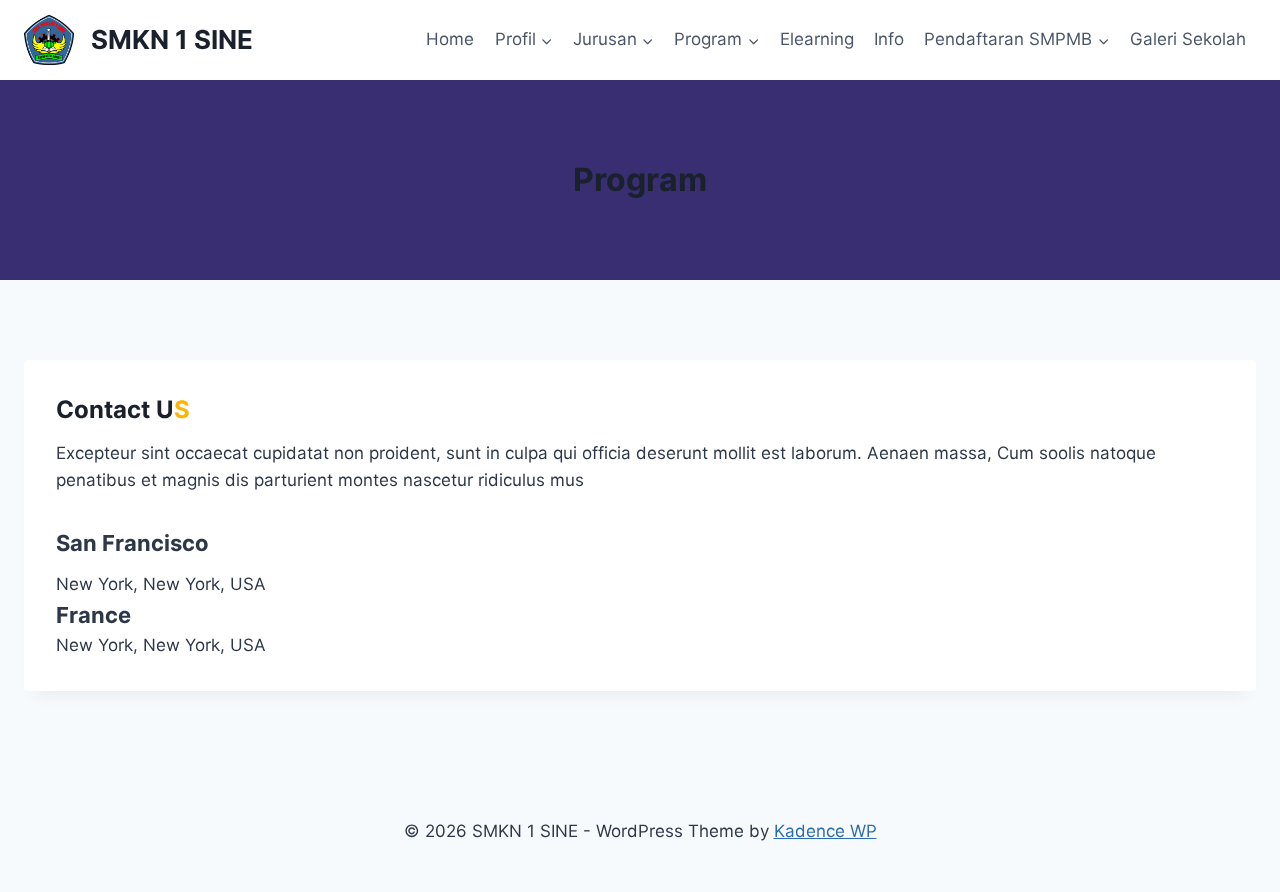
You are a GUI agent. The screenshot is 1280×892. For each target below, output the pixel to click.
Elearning (817, 39)
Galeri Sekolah (1188, 39)
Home (450, 39)
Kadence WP (825, 831)
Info (889, 39)
